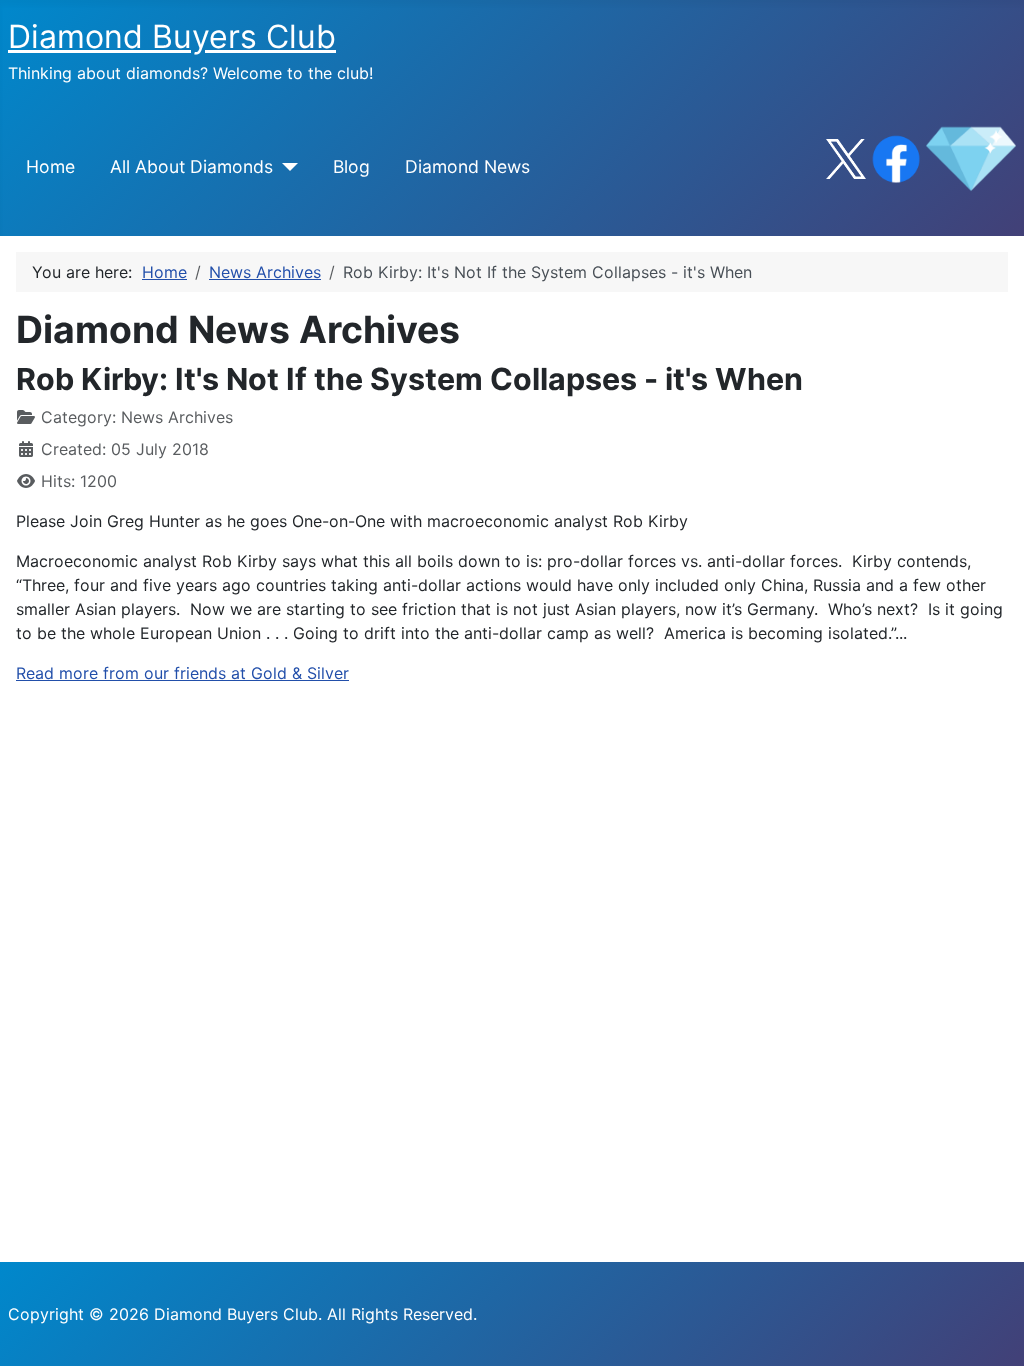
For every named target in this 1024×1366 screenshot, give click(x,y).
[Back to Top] (989, 1329)
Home (50, 166)
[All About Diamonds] (285, 167)
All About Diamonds (191, 166)
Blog (351, 166)
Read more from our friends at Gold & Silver (182, 673)
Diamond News (467, 166)
